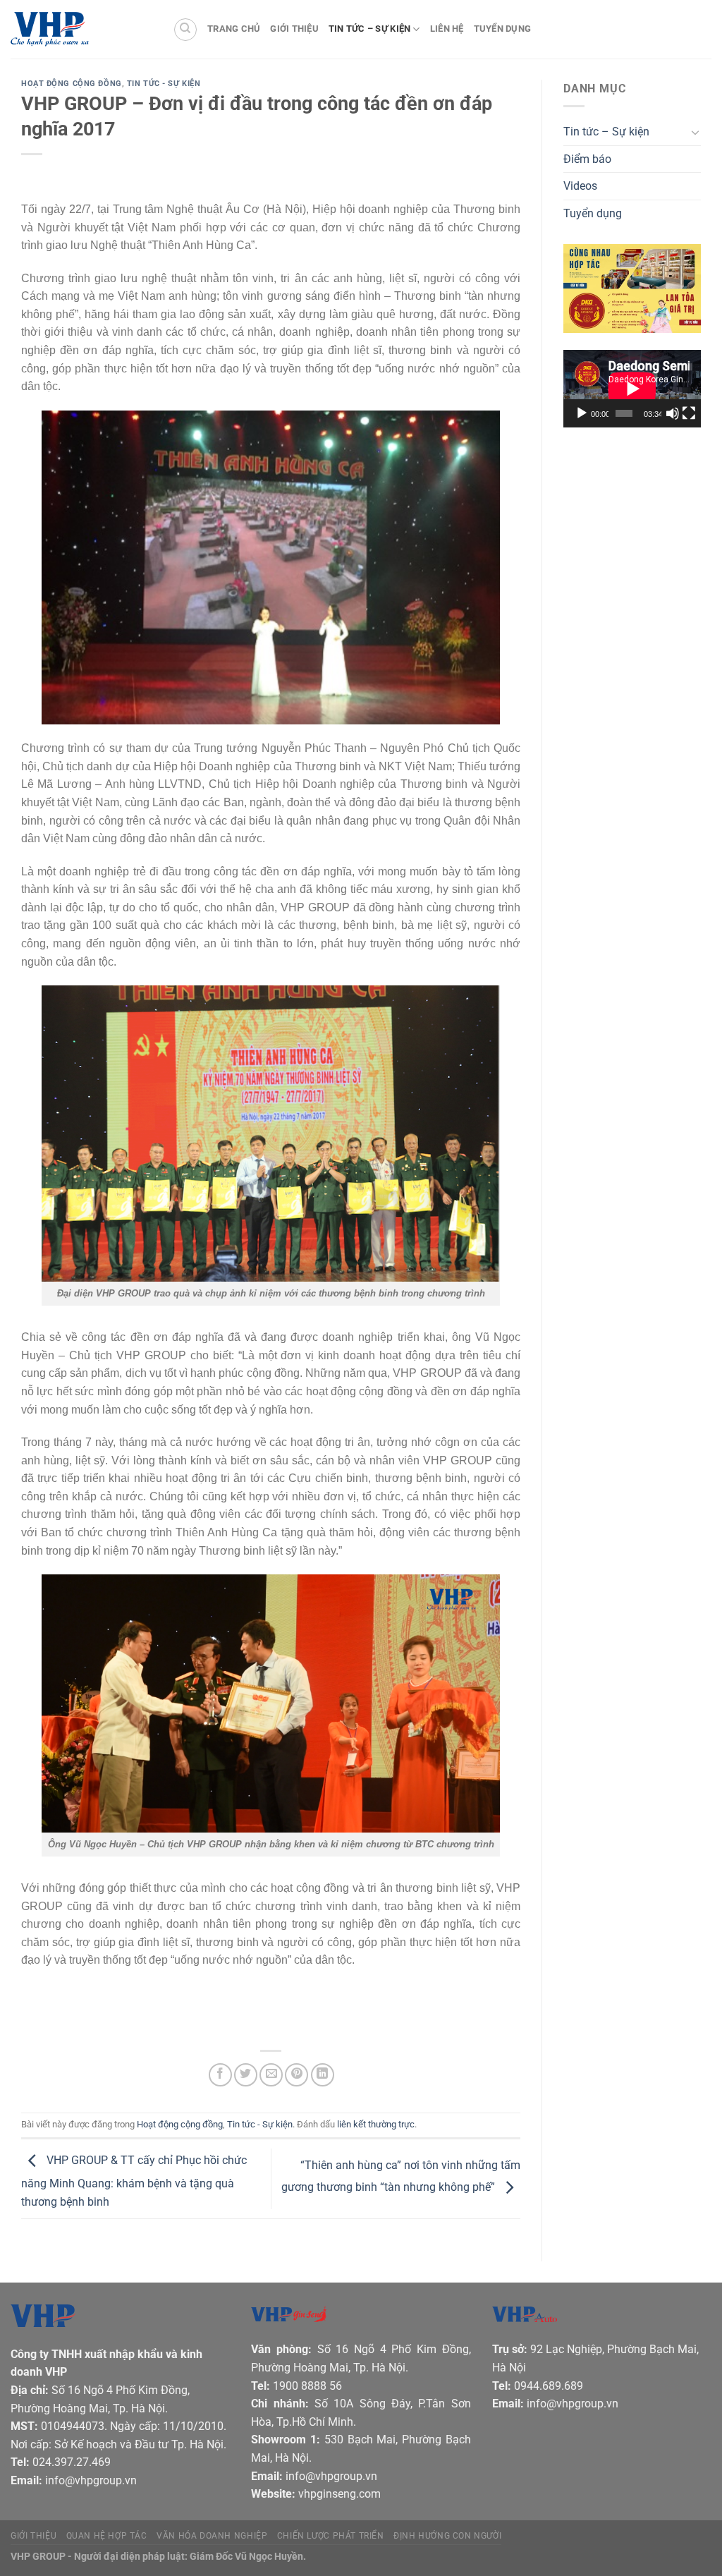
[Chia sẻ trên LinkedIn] (323, 2075)
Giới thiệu (294, 29)
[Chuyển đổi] (695, 132)
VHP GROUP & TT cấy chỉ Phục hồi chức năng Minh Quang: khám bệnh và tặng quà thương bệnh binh (134, 2181)
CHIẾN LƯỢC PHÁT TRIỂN (331, 2536)
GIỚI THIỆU (33, 2536)
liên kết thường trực (376, 2124)
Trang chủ (234, 29)
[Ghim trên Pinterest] (296, 2075)
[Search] (185, 30)
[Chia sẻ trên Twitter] (246, 2075)
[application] (632, 389)
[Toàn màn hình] (689, 413)
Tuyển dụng (503, 29)
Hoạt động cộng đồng (72, 84)
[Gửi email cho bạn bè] (271, 2075)
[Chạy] (582, 413)
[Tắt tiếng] (673, 413)
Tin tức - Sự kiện (164, 84)
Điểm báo (587, 159)
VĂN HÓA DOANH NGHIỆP (212, 2536)
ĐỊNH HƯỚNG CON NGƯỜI (447, 2536)
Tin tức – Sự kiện (369, 29)
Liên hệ (447, 29)
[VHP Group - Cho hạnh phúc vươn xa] (81, 30)
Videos (580, 186)
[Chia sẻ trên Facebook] (220, 2075)
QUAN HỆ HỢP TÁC (107, 2536)
